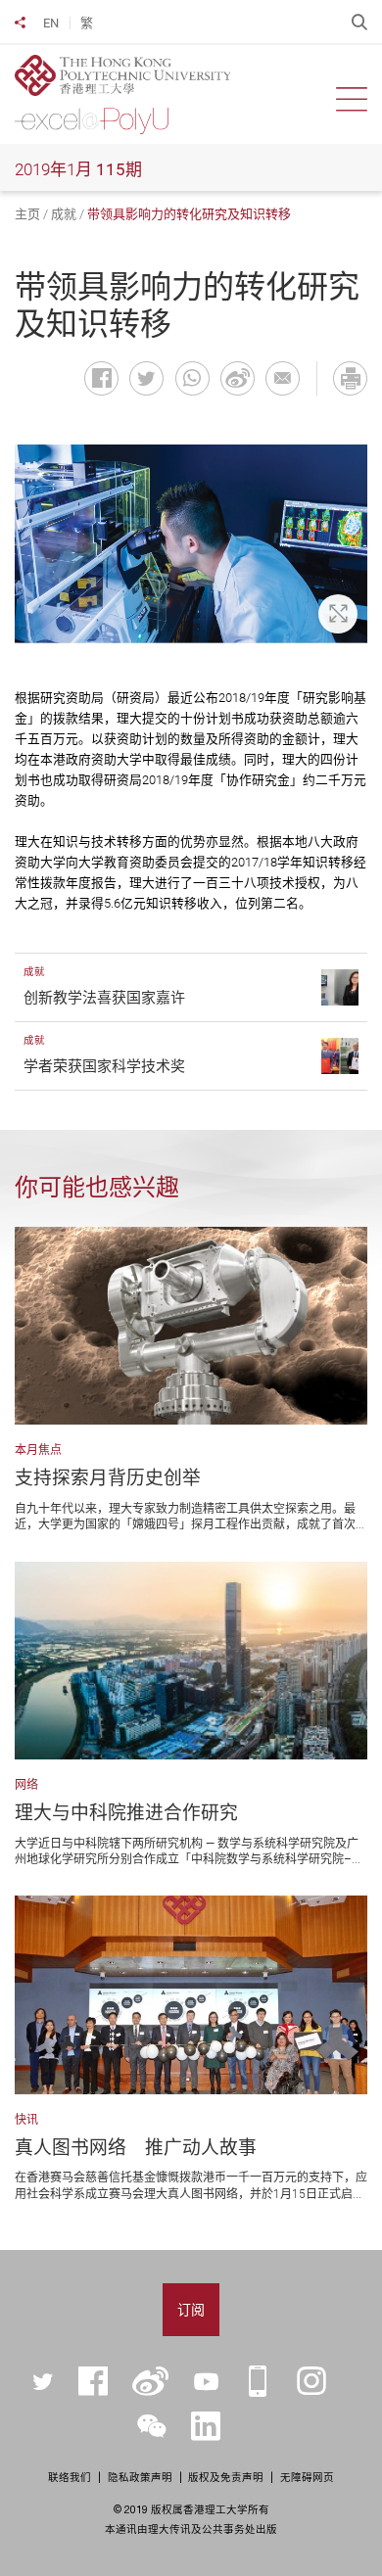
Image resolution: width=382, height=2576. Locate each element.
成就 (64, 214)
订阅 (191, 2310)
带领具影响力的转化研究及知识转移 (189, 214)
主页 (27, 214)
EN (51, 23)
